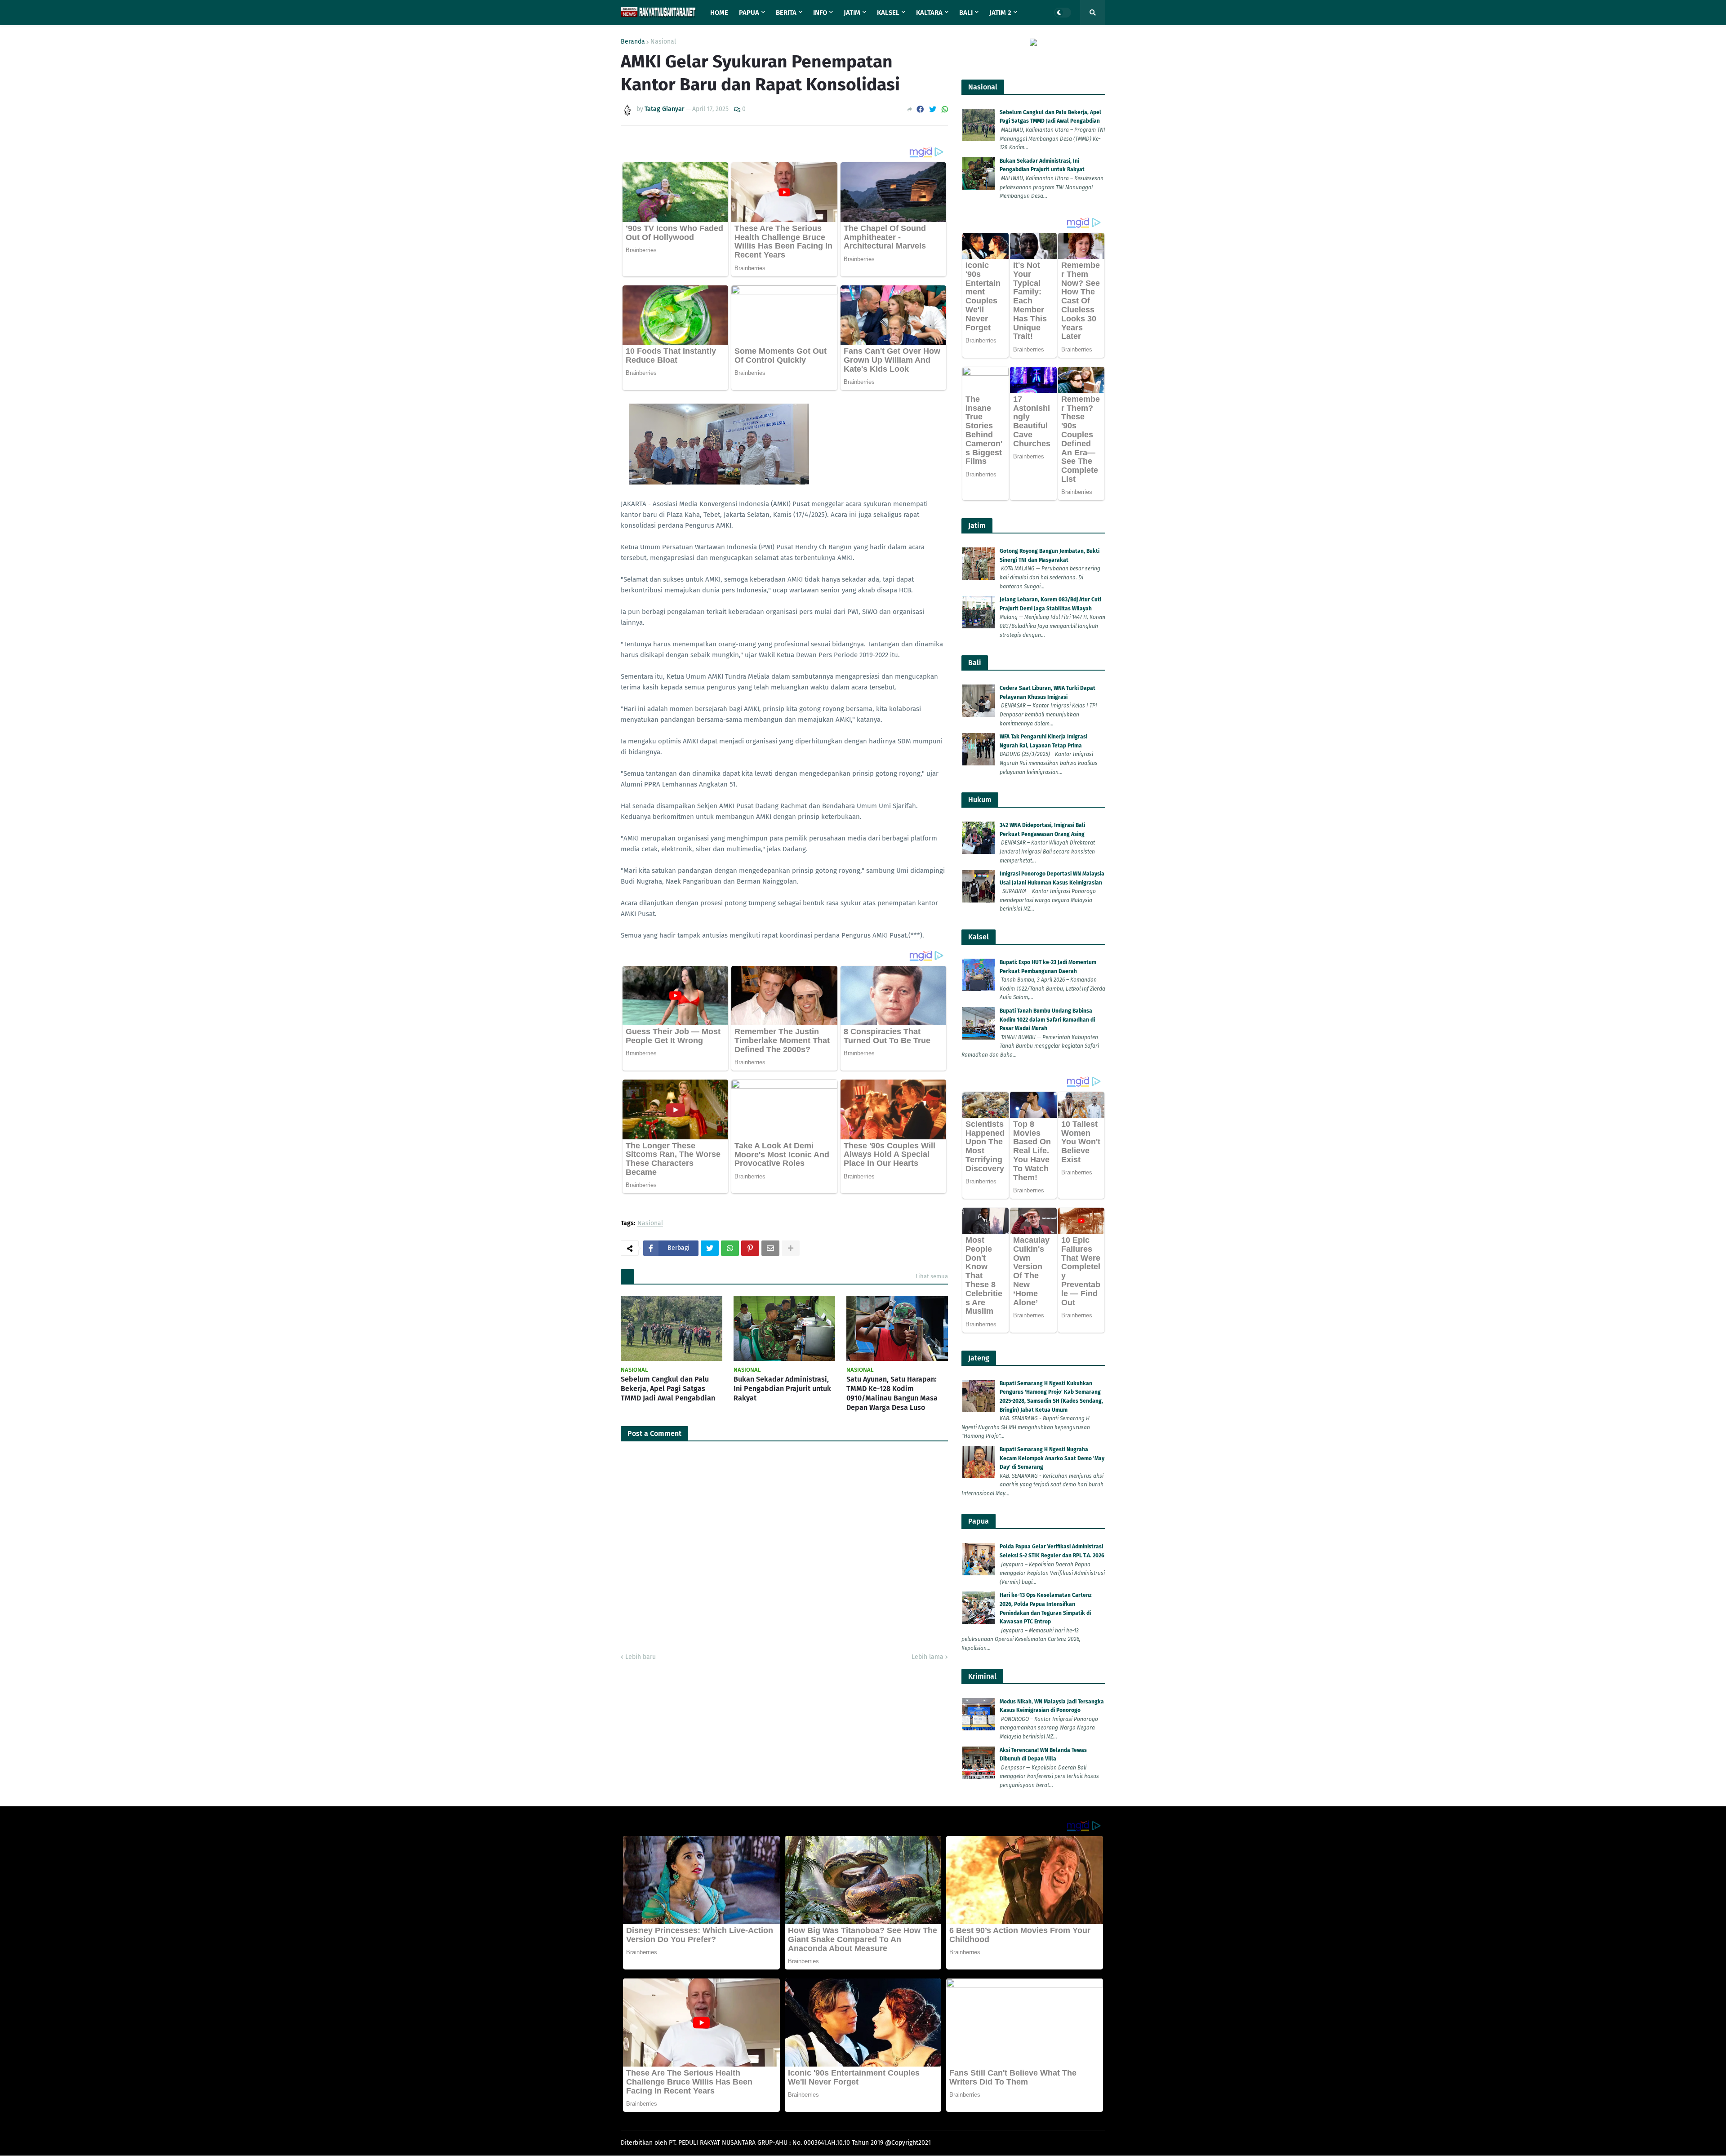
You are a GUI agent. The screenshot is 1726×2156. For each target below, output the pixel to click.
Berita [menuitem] (786, 13)
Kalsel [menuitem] (888, 13)
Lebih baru (641, 1657)
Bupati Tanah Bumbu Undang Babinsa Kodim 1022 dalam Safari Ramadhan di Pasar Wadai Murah (1047, 1020)
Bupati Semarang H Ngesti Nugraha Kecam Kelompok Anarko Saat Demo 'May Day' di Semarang (1052, 1458)
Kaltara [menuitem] (929, 13)
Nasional (663, 42)
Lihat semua (932, 1276)
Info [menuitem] (820, 13)
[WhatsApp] (945, 109)
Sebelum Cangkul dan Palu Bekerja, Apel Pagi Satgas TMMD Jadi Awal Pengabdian (668, 1389)
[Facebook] (920, 109)
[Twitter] (933, 109)
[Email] (770, 1248)
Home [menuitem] (719, 13)
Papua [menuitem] (749, 13)
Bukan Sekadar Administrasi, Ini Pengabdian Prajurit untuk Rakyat (782, 1389)
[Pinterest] (750, 1248)
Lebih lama (928, 1657)
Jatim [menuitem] (852, 13)
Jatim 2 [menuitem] (1000, 13)
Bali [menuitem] (966, 13)
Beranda (633, 42)
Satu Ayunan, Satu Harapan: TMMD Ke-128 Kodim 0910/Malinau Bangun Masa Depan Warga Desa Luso (892, 1393)
